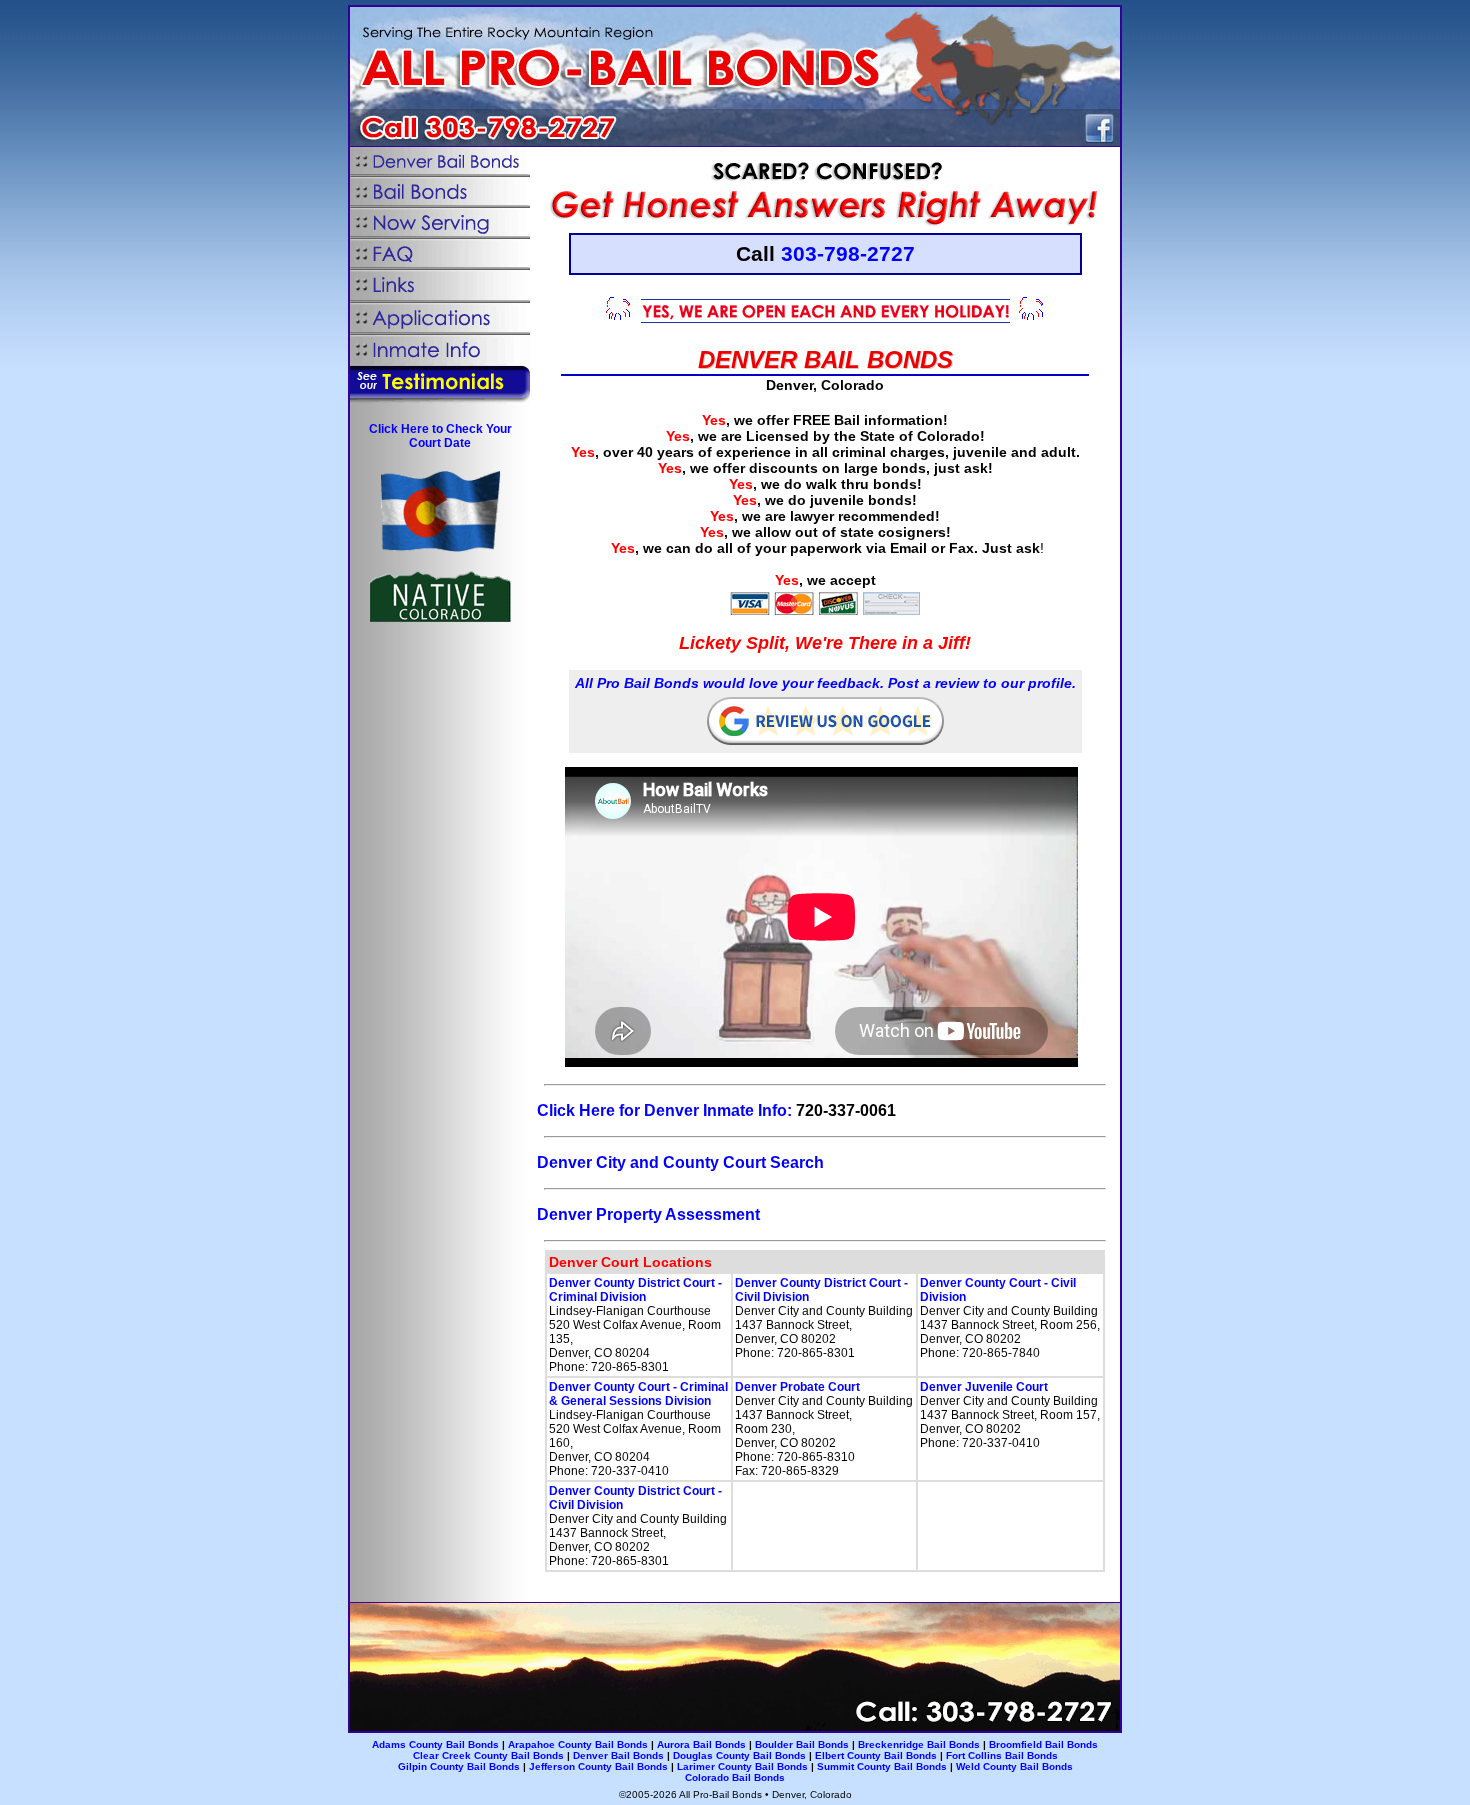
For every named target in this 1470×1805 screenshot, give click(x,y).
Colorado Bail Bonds (735, 1777)
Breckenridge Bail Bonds (919, 1744)
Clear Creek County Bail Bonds (488, 1755)
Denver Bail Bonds (618, 1755)
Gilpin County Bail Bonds (459, 1766)
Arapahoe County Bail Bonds (578, 1744)
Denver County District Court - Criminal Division (635, 1290)
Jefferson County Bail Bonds (598, 1766)
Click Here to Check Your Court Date (440, 436)
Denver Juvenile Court (984, 1387)
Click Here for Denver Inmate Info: (664, 1110)
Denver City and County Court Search (680, 1162)
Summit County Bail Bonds (882, 1766)
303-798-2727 (848, 253)
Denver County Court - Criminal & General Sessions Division (638, 1394)
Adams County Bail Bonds (435, 1744)
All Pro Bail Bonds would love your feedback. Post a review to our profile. (825, 683)
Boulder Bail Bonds (802, 1744)
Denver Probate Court (797, 1387)
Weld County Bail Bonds (1014, 1766)
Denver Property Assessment (648, 1214)
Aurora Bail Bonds (701, 1744)
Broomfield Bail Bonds (1043, 1744)
